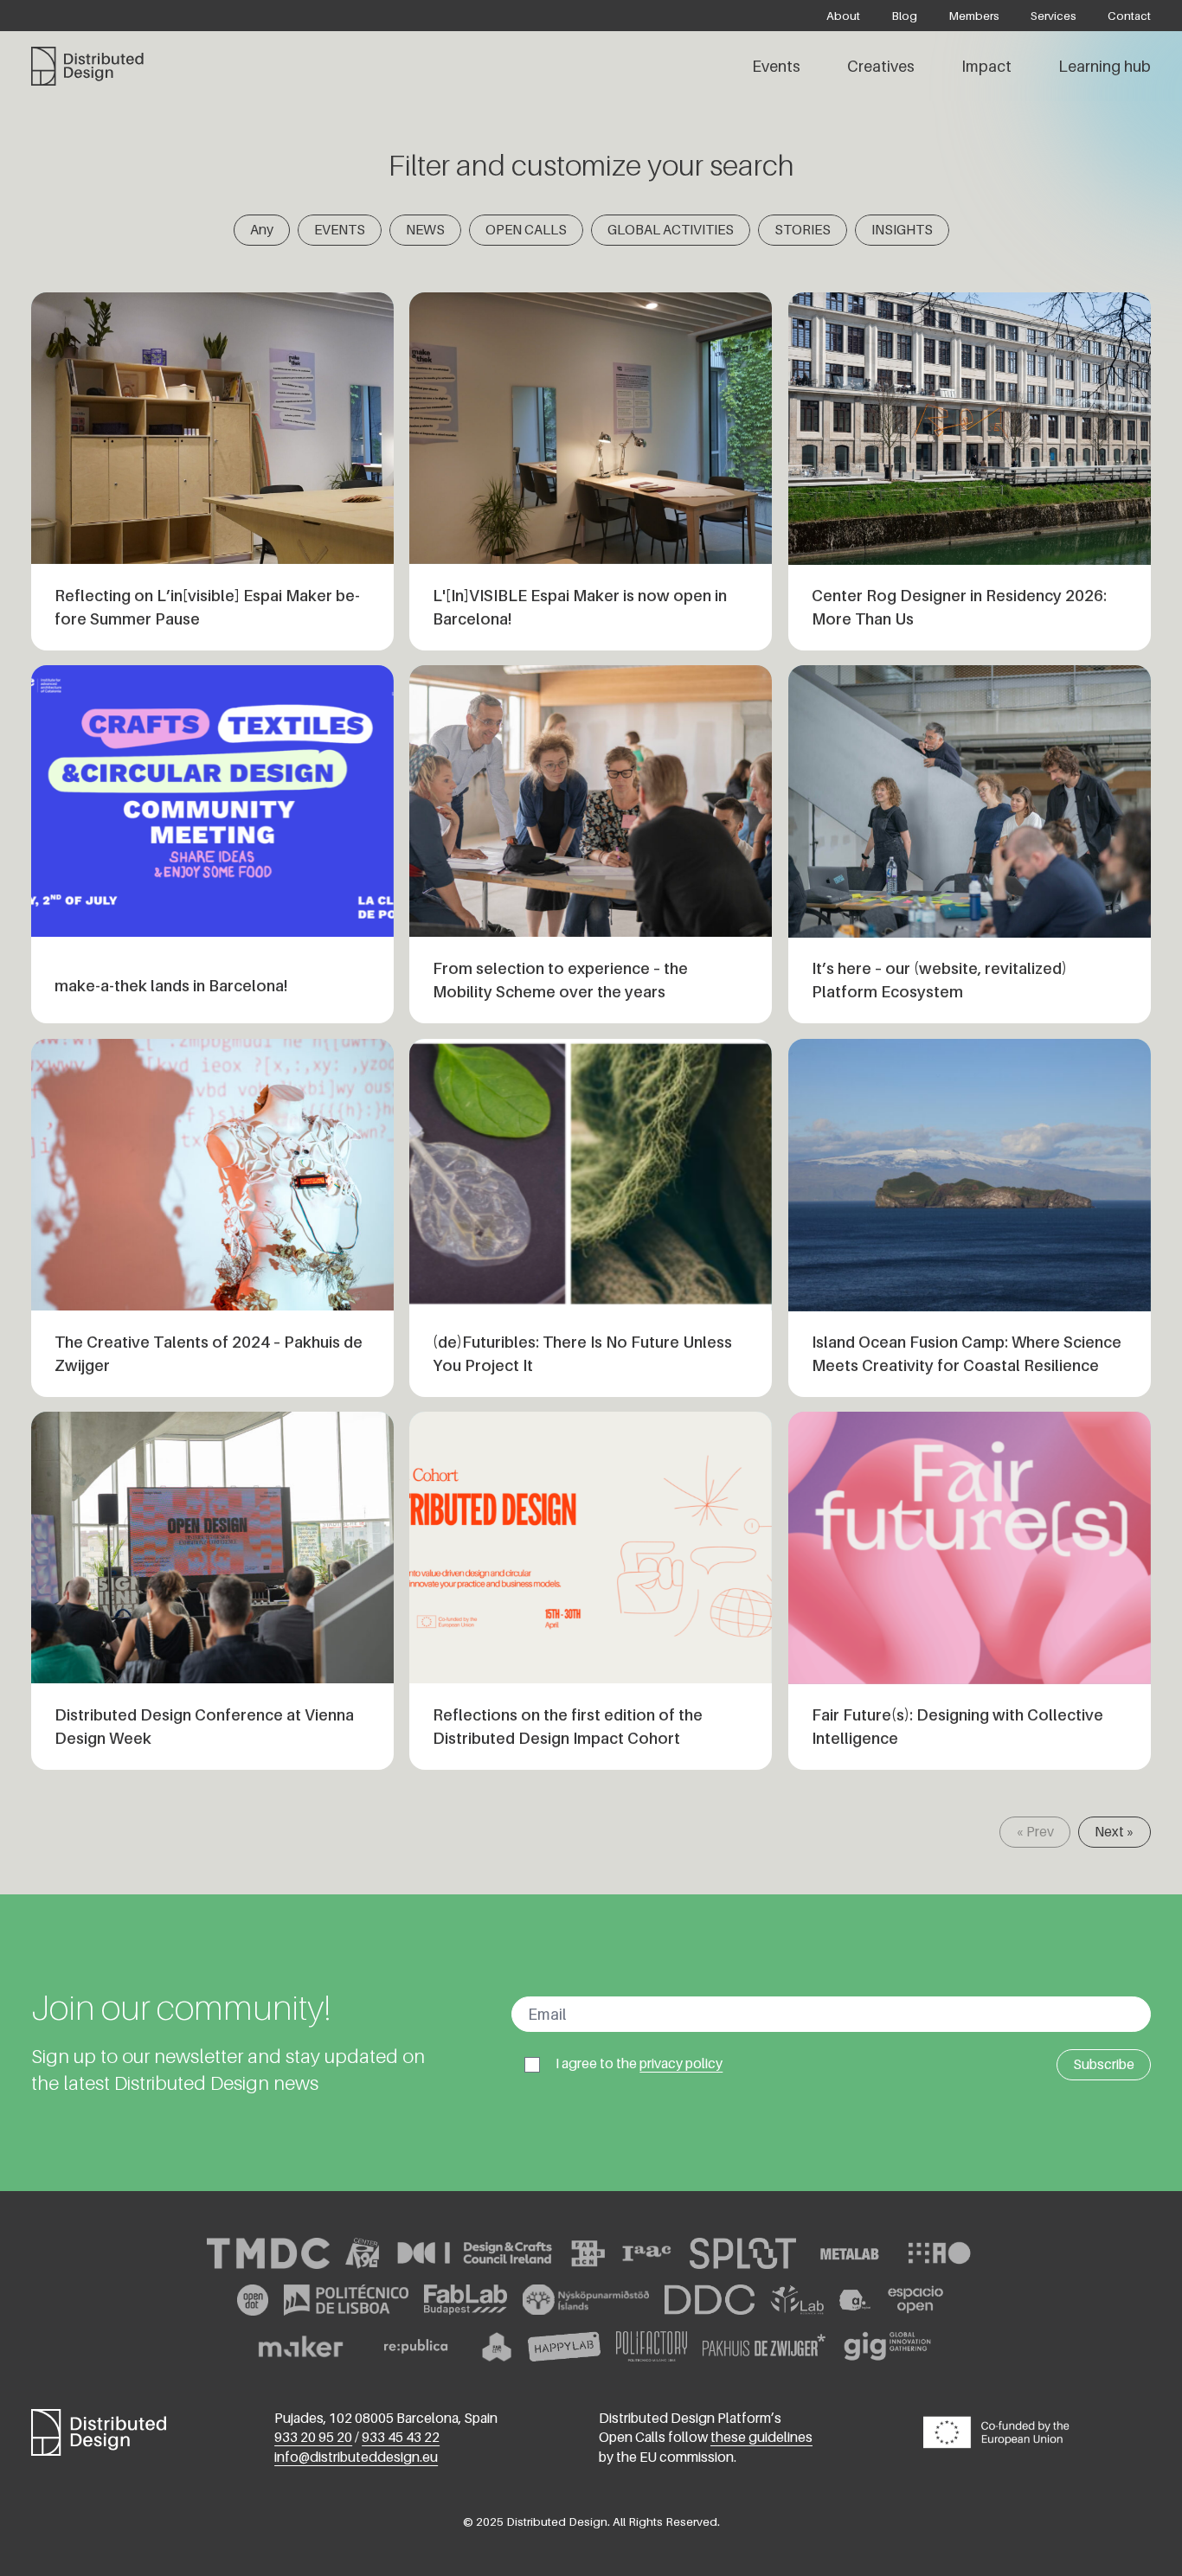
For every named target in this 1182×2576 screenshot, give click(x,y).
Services (1054, 16)
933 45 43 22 (401, 2437)
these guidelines (761, 2437)
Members (974, 16)
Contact (1129, 16)
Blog (904, 16)
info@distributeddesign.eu (356, 2457)
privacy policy (681, 2063)
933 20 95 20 (313, 2437)
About (843, 16)
